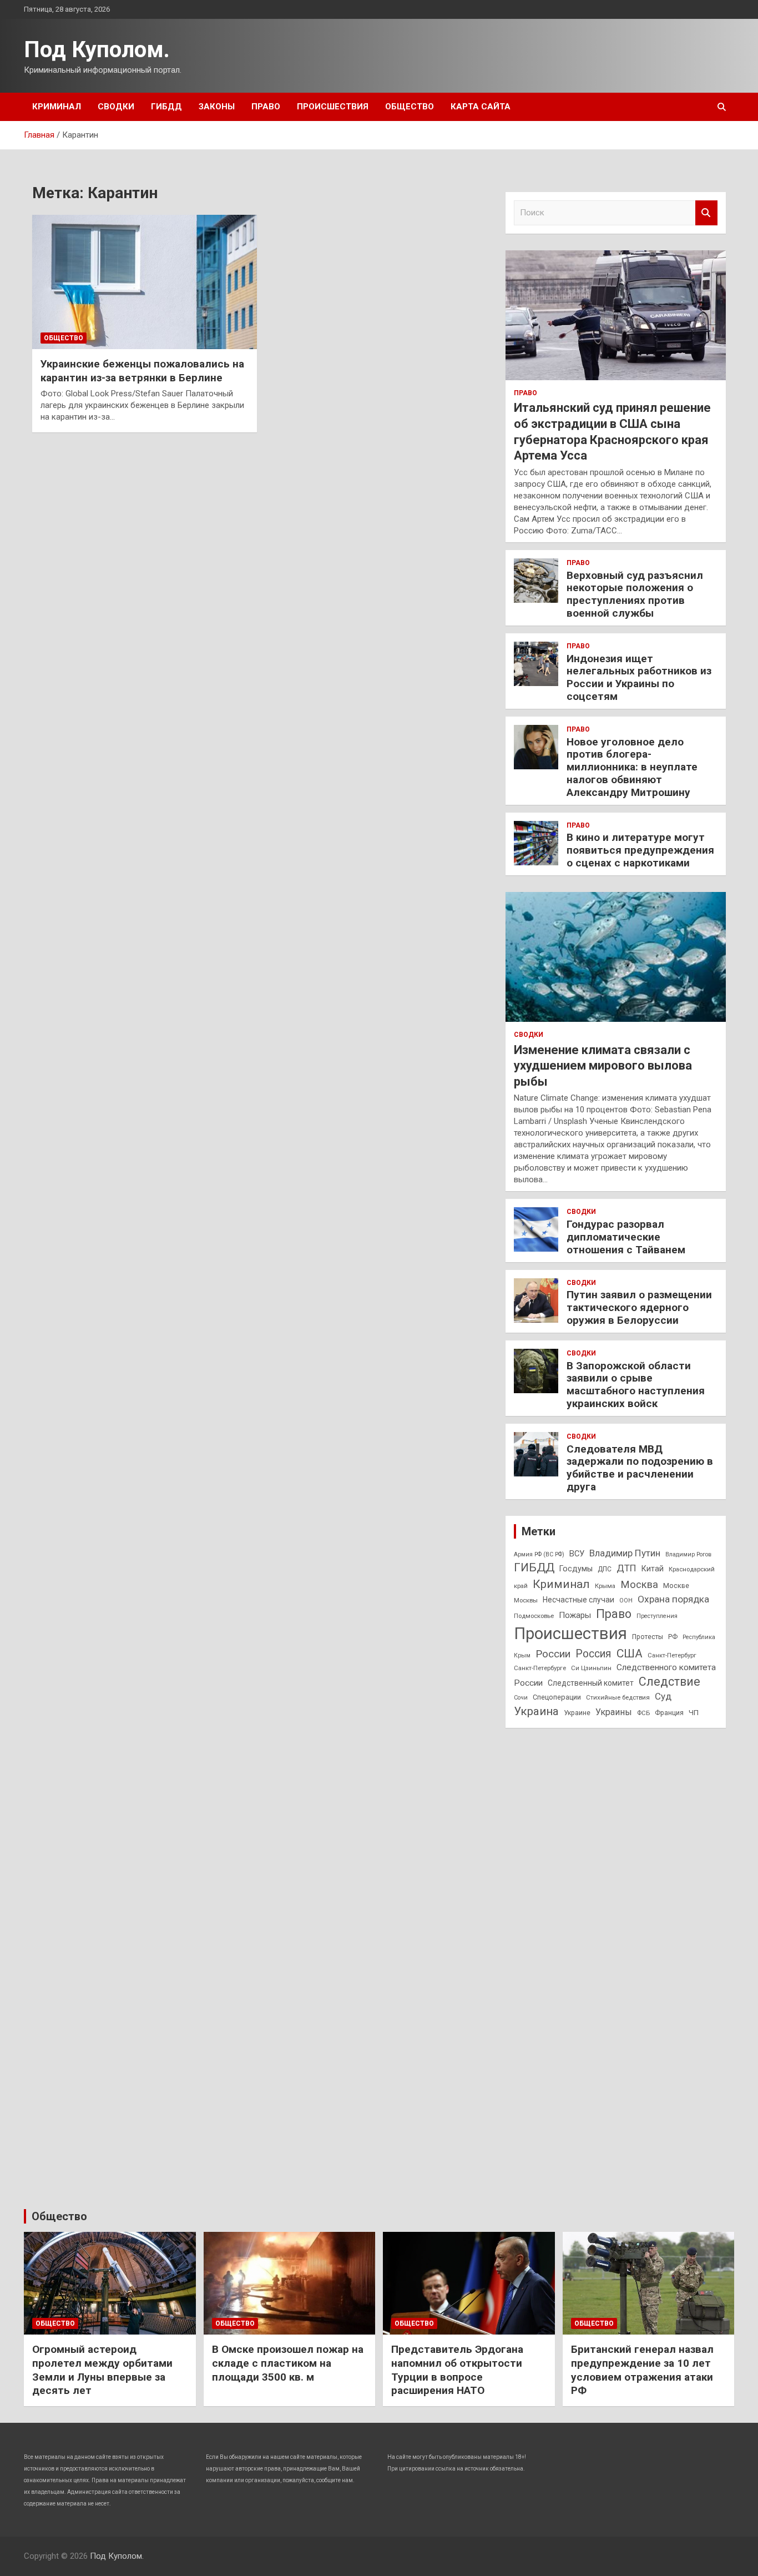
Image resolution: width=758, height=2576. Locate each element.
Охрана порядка (673, 1599)
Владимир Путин (625, 1553)
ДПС (605, 1569)
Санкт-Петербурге (540, 1668)
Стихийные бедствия (618, 1697)
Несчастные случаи (578, 1600)
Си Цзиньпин (591, 1668)
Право (266, 107)
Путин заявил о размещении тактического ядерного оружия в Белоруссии (639, 1307)
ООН (626, 1600)
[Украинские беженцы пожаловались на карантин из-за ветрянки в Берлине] (145, 282)
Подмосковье (534, 1616)
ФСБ (643, 1713)
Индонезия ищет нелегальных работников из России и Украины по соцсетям (639, 677)
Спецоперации (557, 1697)
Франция (669, 1713)
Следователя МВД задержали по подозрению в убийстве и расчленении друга (640, 1468)
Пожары (575, 1615)
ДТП (626, 1568)
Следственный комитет (591, 1683)
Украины (614, 1712)
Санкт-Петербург (672, 1655)
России (553, 1654)
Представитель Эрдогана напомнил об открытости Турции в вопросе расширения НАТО (457, 2370)
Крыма (605, 1586)
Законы (217, 107)
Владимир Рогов (688, 1554)
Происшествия (333, 107)
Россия (593, 1654)
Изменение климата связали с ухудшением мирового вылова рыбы (603, 1066)
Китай (653, 1569)
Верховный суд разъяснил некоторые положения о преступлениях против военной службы (635, 594)
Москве (676, 1586)
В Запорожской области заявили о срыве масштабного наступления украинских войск (636, 1385)
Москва (639, 1585)
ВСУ (577, 1554)
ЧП (694, 1713)
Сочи (521, 1698)
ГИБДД (166, 107)
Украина (536, 1711)
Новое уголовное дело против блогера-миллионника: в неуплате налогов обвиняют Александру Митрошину (632, 767)
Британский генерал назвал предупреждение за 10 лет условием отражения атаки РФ (642, 2370)
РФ (673, 1637)
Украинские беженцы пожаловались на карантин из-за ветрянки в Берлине (142, 371)
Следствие (669, 1682)
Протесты (648, 1637)
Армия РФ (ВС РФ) (539, 1554)
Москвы (526, 1600)
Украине (577, 1713)
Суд (663, 1696)
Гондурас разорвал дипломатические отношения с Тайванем (626, 1237)
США (630, 1653)
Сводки (116, 107)
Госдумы (576, 1569)
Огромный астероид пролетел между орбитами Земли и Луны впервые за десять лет (102, 2370)
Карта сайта (481, 107)
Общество (410, 107)
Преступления (657, 1616)
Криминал (57, 107)
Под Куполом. (97, 50)
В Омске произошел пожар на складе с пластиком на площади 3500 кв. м (288, 2363)
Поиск (706, 213)
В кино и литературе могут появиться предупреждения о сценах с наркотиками (640, 850)
